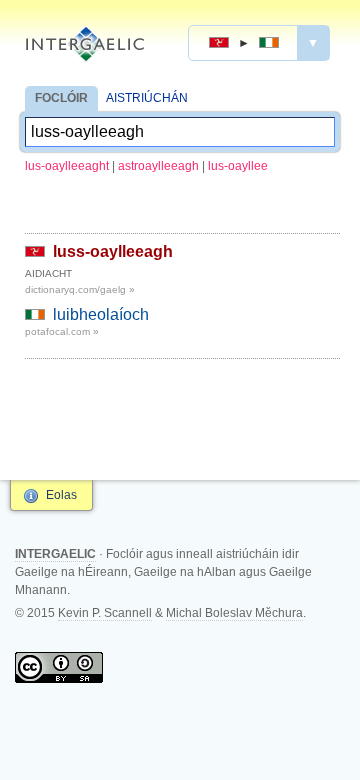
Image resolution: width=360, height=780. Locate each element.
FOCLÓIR (61, 98)
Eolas (61, 495)
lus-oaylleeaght (67, 166)
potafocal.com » (62, 331)
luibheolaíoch (101, 314)
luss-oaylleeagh (113, 251)
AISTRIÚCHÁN (147, 98)
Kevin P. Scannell (105, 613)
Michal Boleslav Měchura (234, 613)
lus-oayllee (238, 166)
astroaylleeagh (158, 166)
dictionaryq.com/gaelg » (80, 289)
